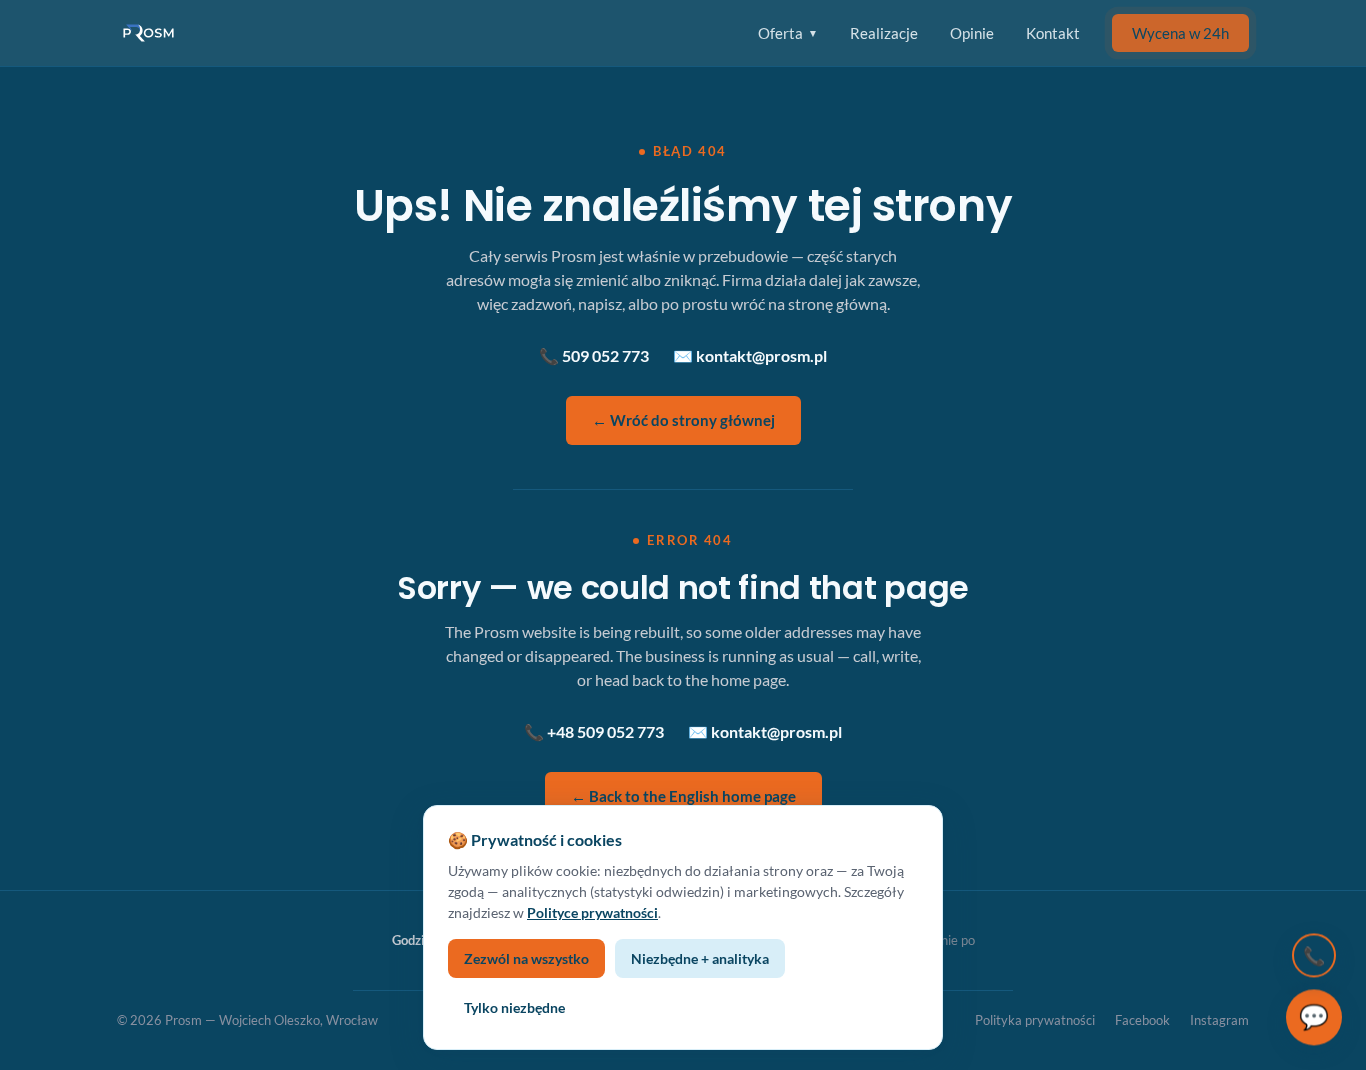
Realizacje (884, 33)
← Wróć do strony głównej (683, 420)
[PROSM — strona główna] (151, 33)
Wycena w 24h (1180, 33)
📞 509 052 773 (594, 355)
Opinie (972, 33)
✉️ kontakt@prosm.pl (750, 355)
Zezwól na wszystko (526, 958)
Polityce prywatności (592, 912)
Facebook (1142, 1020)
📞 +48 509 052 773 (594, 731)
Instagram (1219, 1020)
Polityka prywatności (1035, 1020)
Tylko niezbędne (514, 1007)
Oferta (788, 33)
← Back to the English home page (683, 796)
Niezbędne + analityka (700, 958)
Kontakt (1053, 33)
